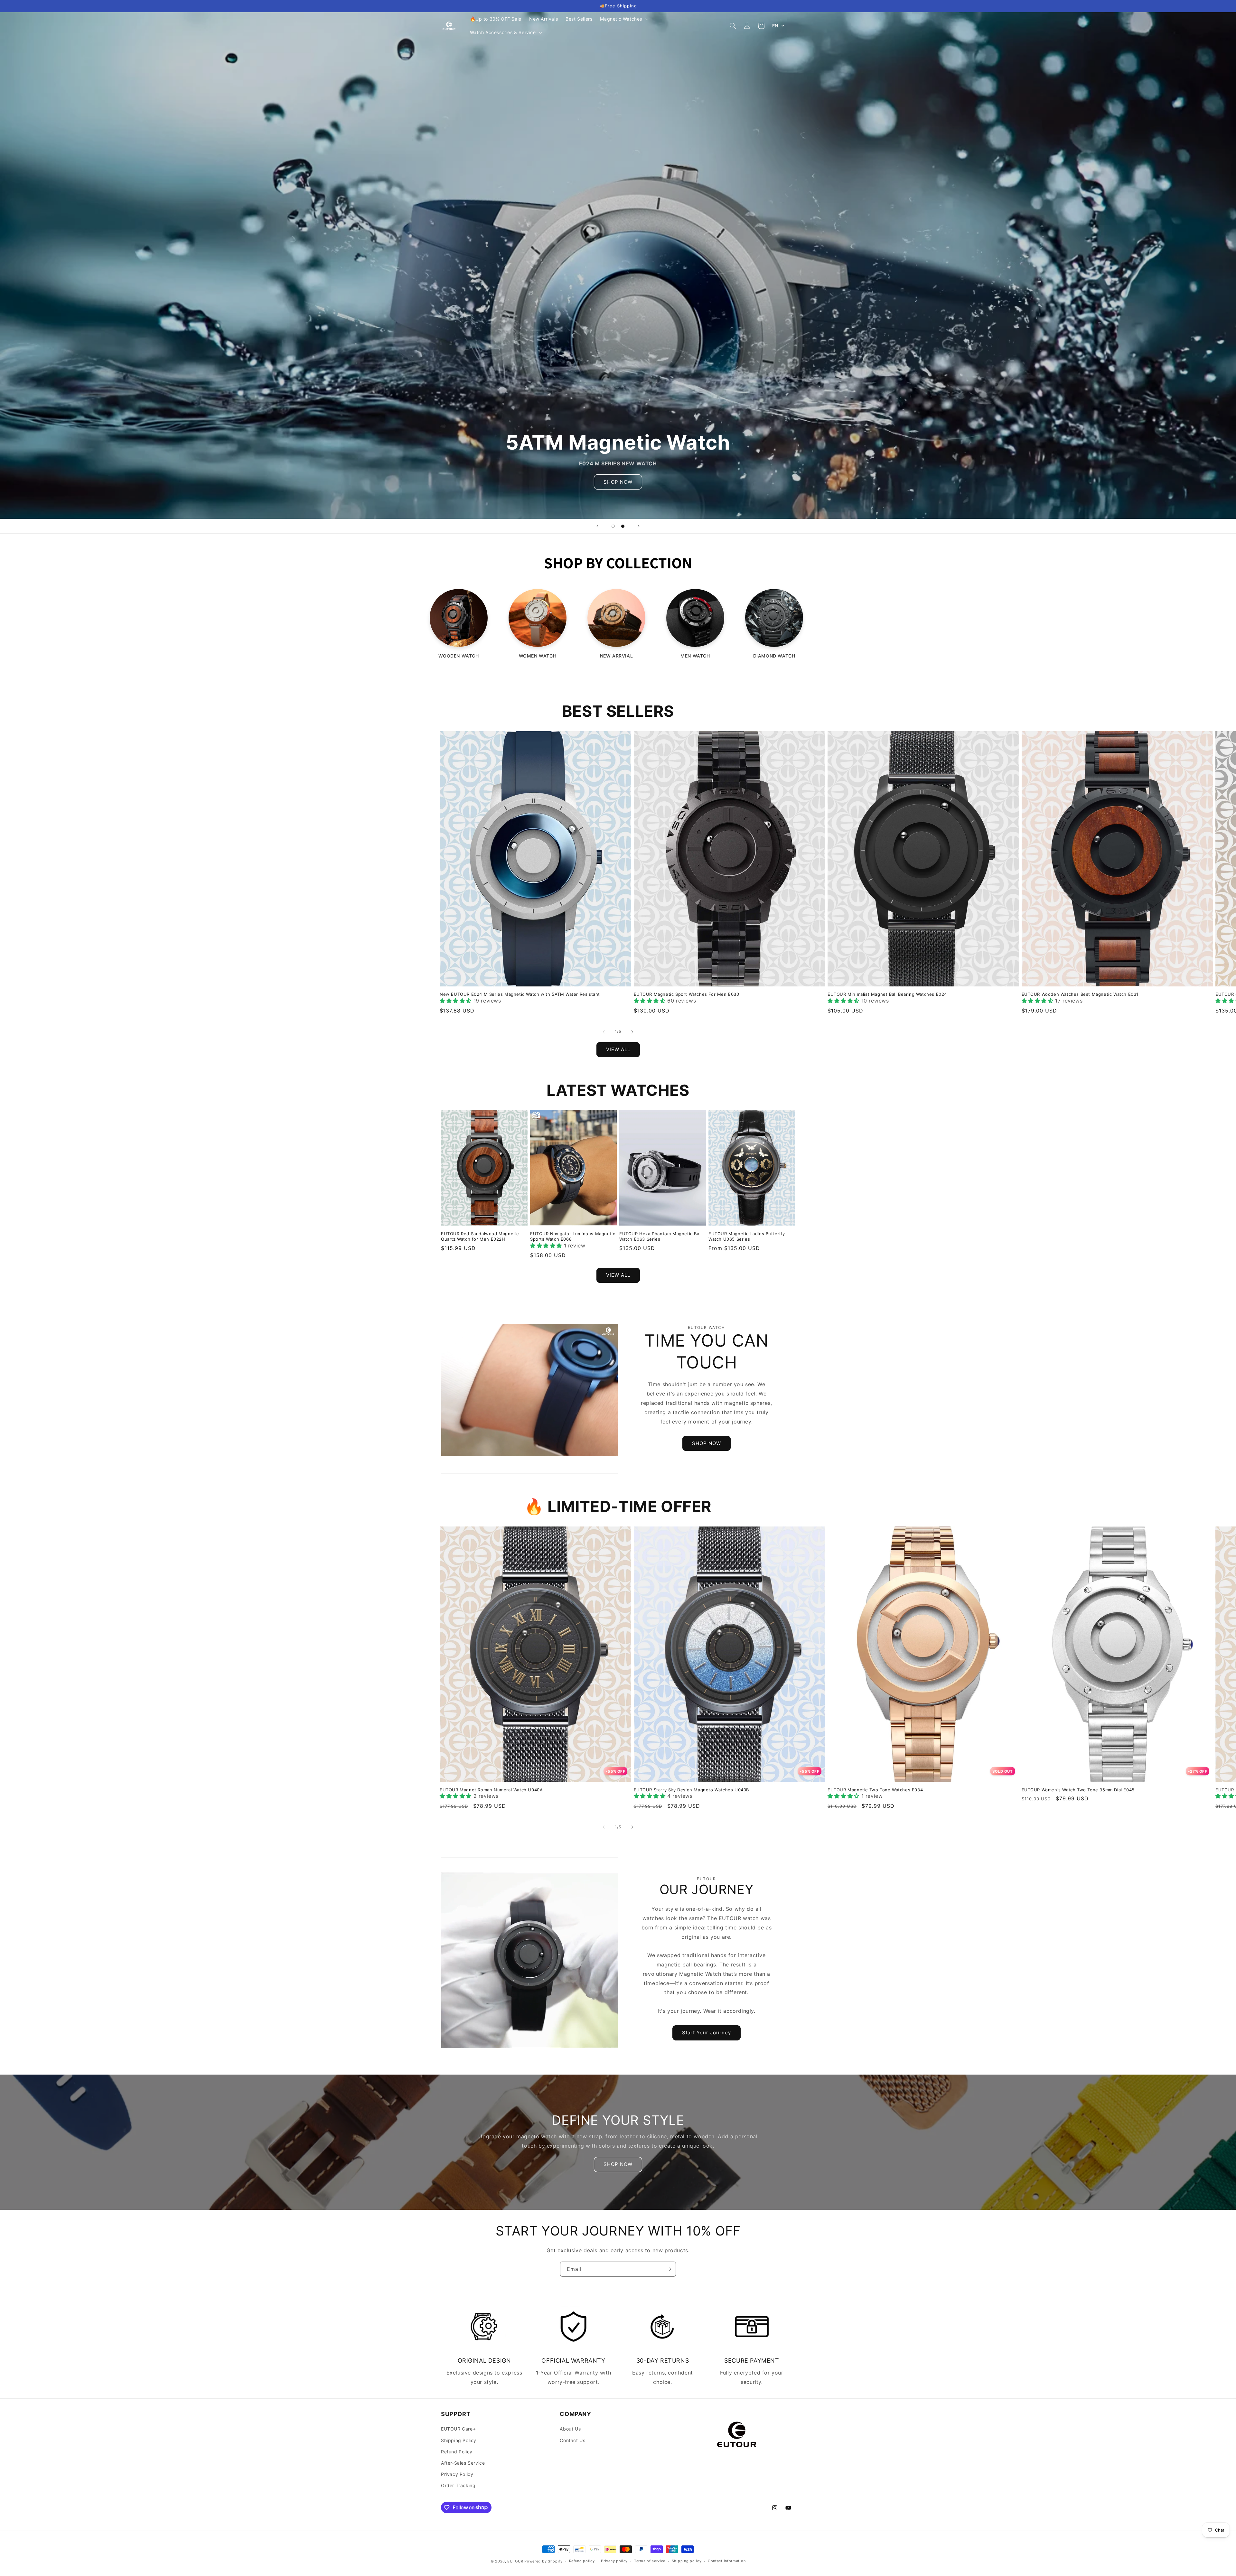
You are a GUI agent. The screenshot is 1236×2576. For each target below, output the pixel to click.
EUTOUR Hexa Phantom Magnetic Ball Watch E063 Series (660, 1236)
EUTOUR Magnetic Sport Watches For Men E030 (687, 994)
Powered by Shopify (543, 2561)
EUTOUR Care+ (458, 2429)
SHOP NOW (707, 1443)
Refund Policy (457, 2452)
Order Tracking (458, 2485)
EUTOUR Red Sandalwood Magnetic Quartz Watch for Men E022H (480, 1236)
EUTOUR (515, 2561)
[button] (623, 19)
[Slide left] (604, 1032)
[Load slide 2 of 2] (623, 526)
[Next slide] (639, 526)
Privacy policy (614, 2561)
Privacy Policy (457, 2474)
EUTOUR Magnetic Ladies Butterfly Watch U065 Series (747, 1236)
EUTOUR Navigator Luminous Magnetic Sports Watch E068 (573, 1236)
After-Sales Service (463, 2463)
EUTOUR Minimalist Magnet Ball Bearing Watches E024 (887, 994)
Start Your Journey (707, 2033)
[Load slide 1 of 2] (613, 526)
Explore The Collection (480, 288)
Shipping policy (687, 2561)
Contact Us (572, 2440)
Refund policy (582, 2561)
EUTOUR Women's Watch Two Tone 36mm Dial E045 (1078, 1790)
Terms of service (650, 2561)
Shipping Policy (459, 2440)
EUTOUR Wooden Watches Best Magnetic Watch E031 (1080, 994)
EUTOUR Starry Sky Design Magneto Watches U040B (692, 1790)
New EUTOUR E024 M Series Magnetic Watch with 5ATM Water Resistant (520, 994)
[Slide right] (632, 1032)
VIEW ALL (618, 1049)
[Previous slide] (597, 526)
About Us (570, 2429)
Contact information (727, 2561)
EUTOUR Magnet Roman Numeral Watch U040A (491, 1790)
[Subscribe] (669, 2269)
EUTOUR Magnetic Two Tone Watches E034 (875, 1790)
